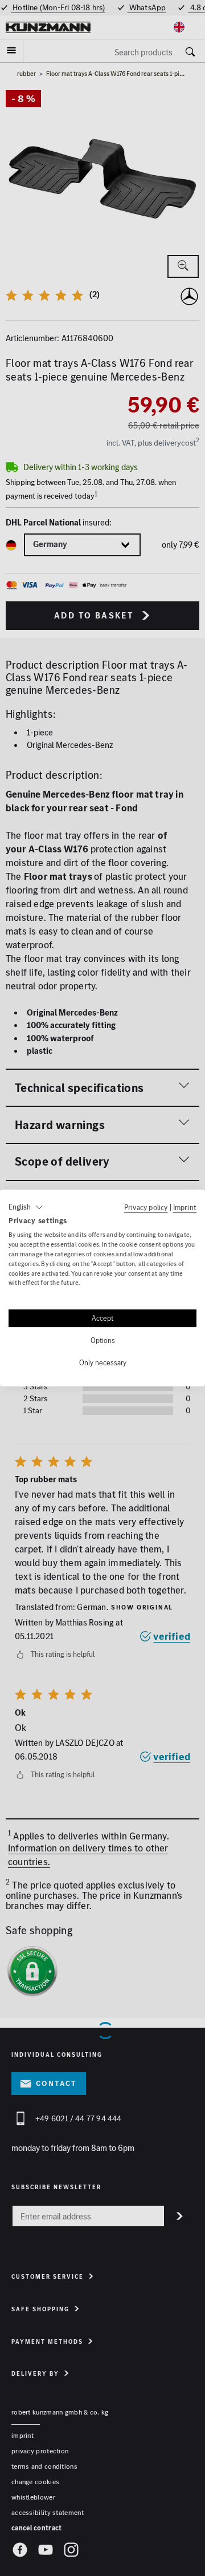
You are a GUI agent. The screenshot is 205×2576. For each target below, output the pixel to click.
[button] (26, 1207)
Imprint (185, 1207)
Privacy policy (146, 1207)
